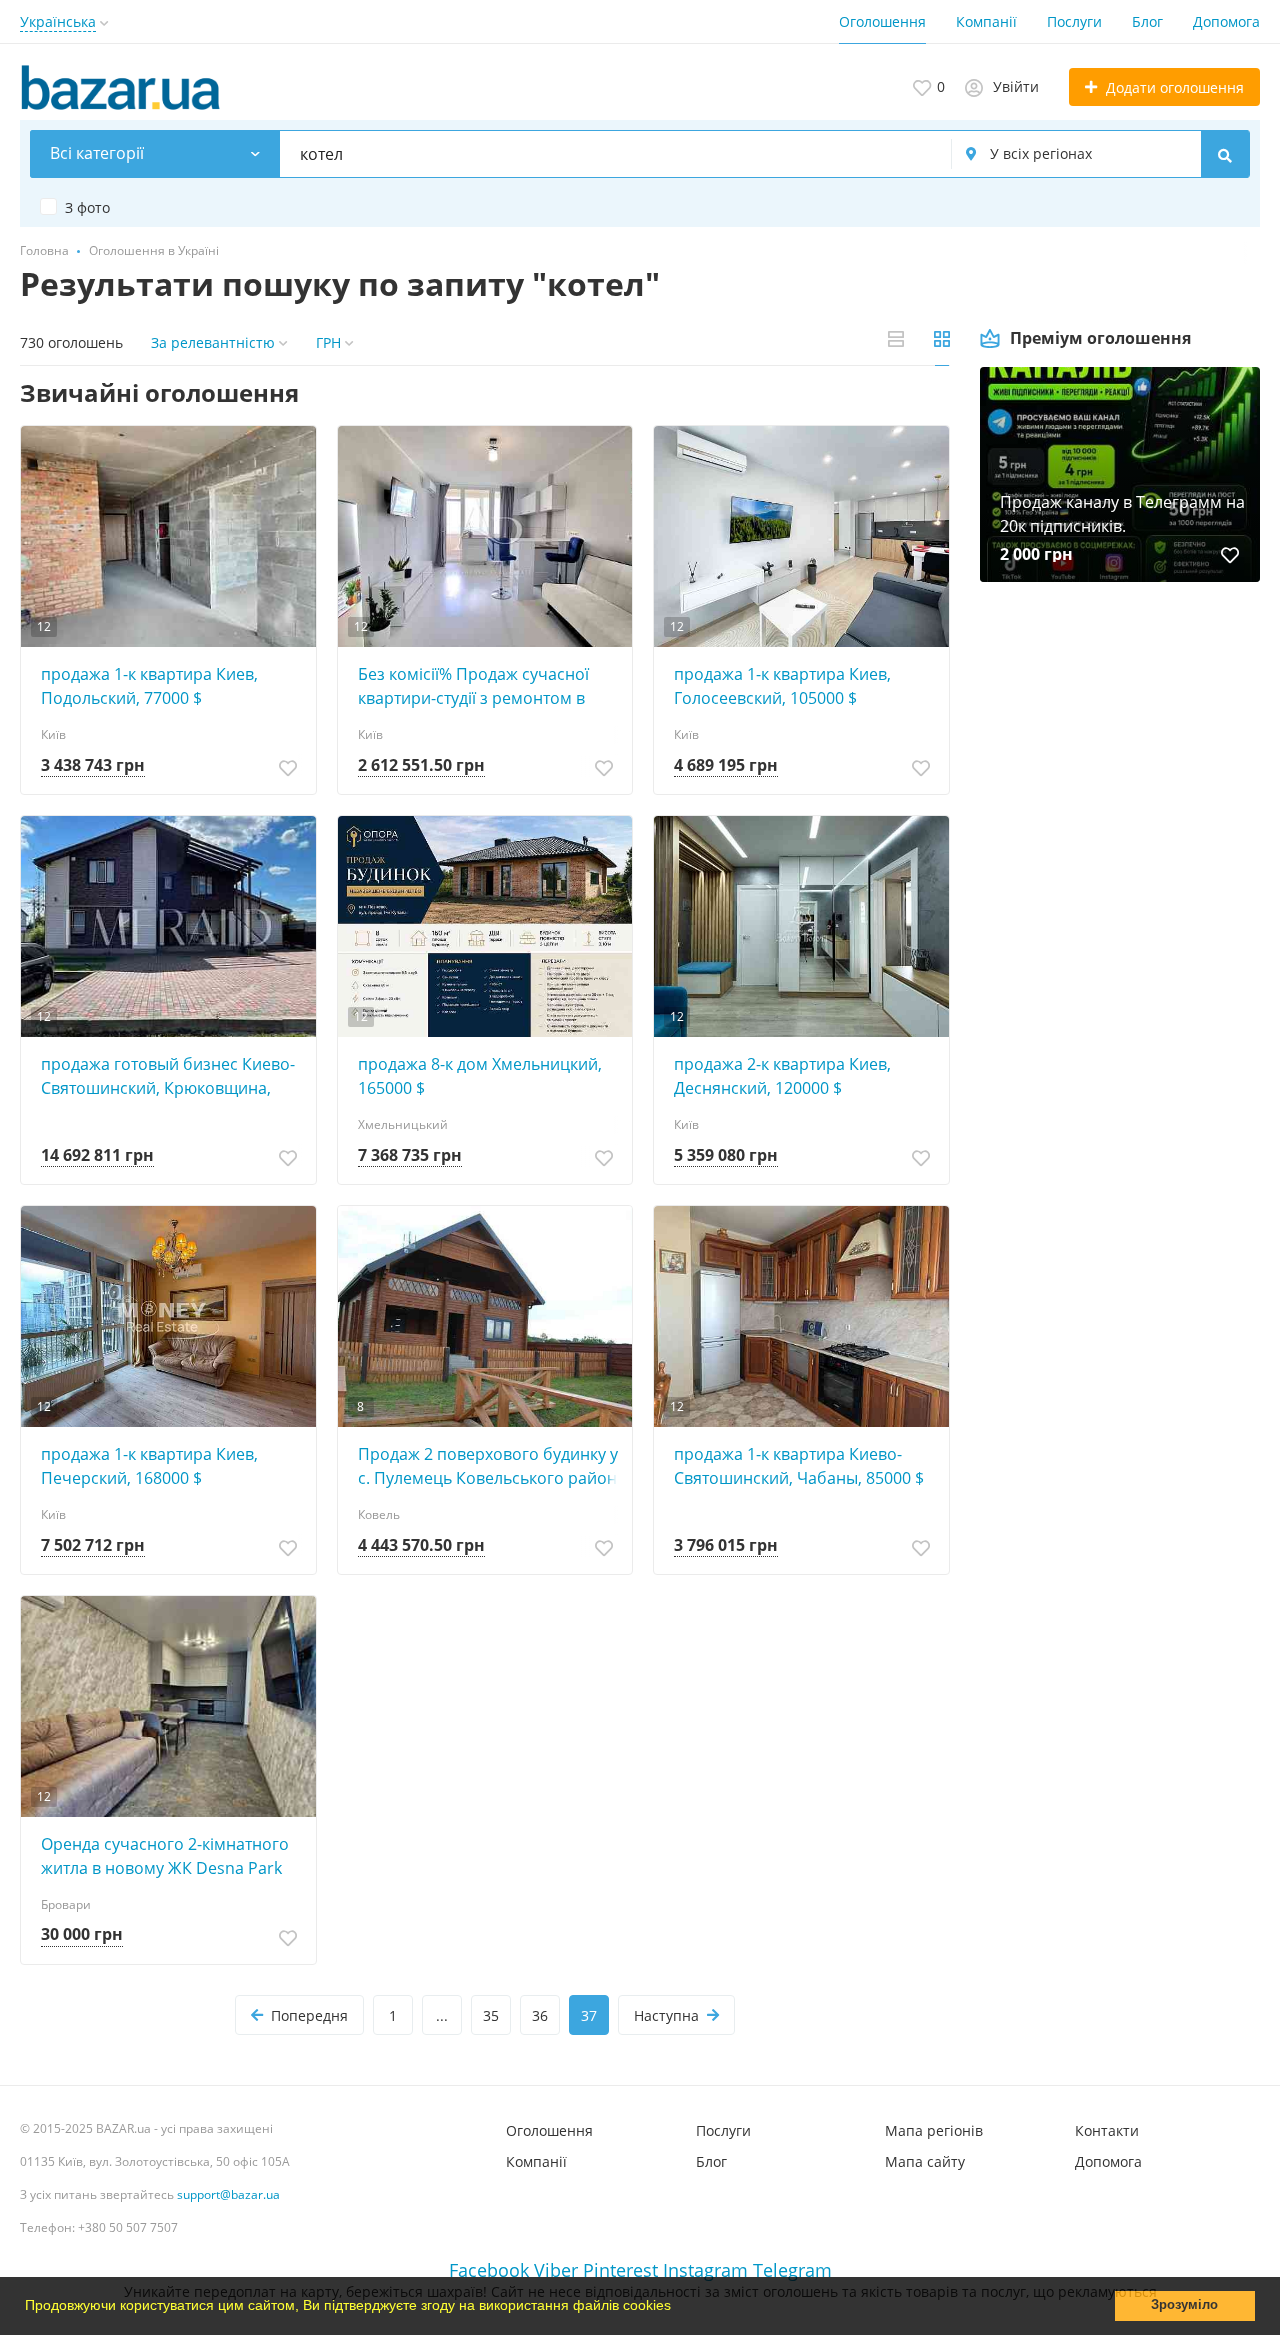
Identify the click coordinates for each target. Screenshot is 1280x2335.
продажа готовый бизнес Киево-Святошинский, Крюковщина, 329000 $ (168, 1076)
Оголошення (882, 21)
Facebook (489, 2270)
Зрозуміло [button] (1184, 2305)
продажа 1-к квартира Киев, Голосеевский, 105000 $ (782, 686)
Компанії (986, 21)
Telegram (792, 2270)
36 (540, 2015)
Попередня (309, 2015)
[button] (678, 2308)
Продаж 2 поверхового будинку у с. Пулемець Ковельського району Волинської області (491, 1466)
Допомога (1226, 21)
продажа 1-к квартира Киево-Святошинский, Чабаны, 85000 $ (799, 1466)
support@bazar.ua (228, 2194)
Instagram (705, 2270)
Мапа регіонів (934, 2130)
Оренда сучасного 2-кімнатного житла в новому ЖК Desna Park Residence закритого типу (165, 1856)
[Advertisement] (1120, 812)
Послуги (1074, 21)
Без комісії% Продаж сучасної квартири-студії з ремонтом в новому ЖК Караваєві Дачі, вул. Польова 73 (480, 686)
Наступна (666, 2015)
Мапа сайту (925, 2161)
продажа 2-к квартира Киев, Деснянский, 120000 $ (782, 1076)
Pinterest (620, 2270)
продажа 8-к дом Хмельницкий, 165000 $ (480, 1076)
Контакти (1107, 2130)
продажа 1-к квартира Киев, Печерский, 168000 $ (149, 1466)
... (442, 2015)
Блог (1147, 21)
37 (589, 2015)
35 (491, 2015)
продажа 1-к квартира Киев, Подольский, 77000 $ (149, 686)
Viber (556, 2270)
